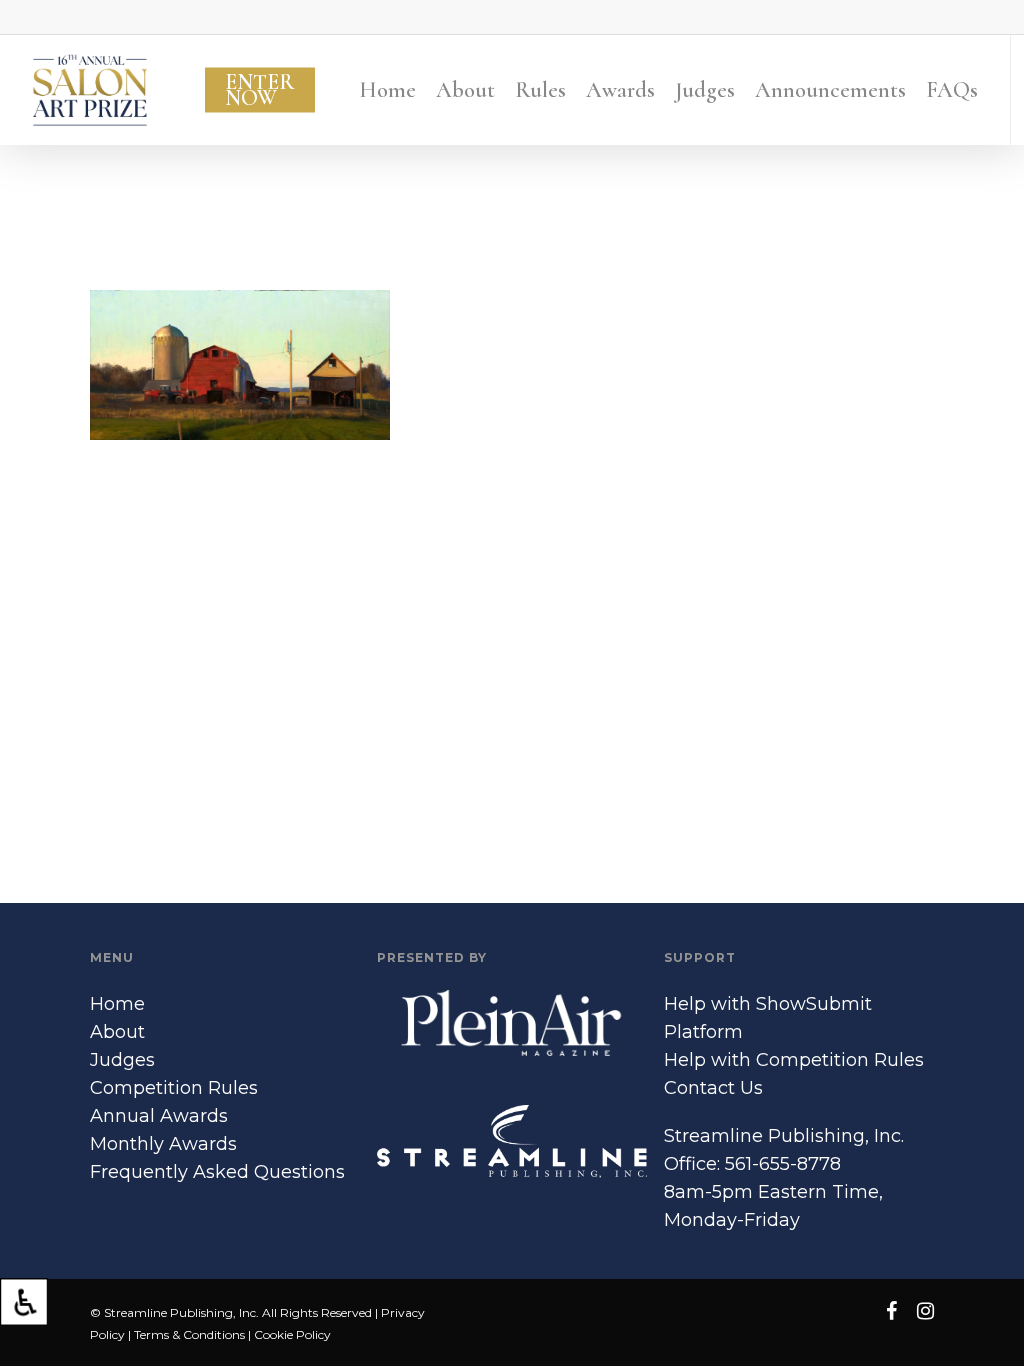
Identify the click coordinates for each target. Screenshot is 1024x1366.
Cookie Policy (292, 1334)
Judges (122, 1060)
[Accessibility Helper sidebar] (24, 1302)
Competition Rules (174, 1088)
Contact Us (713, 1088)
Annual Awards (159, 1116)
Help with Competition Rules (794, 1060)
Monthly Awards (163, 1144)
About (117, 1032)
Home (117, 1004)
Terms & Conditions (189, 1334)
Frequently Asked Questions (217, 1172)
